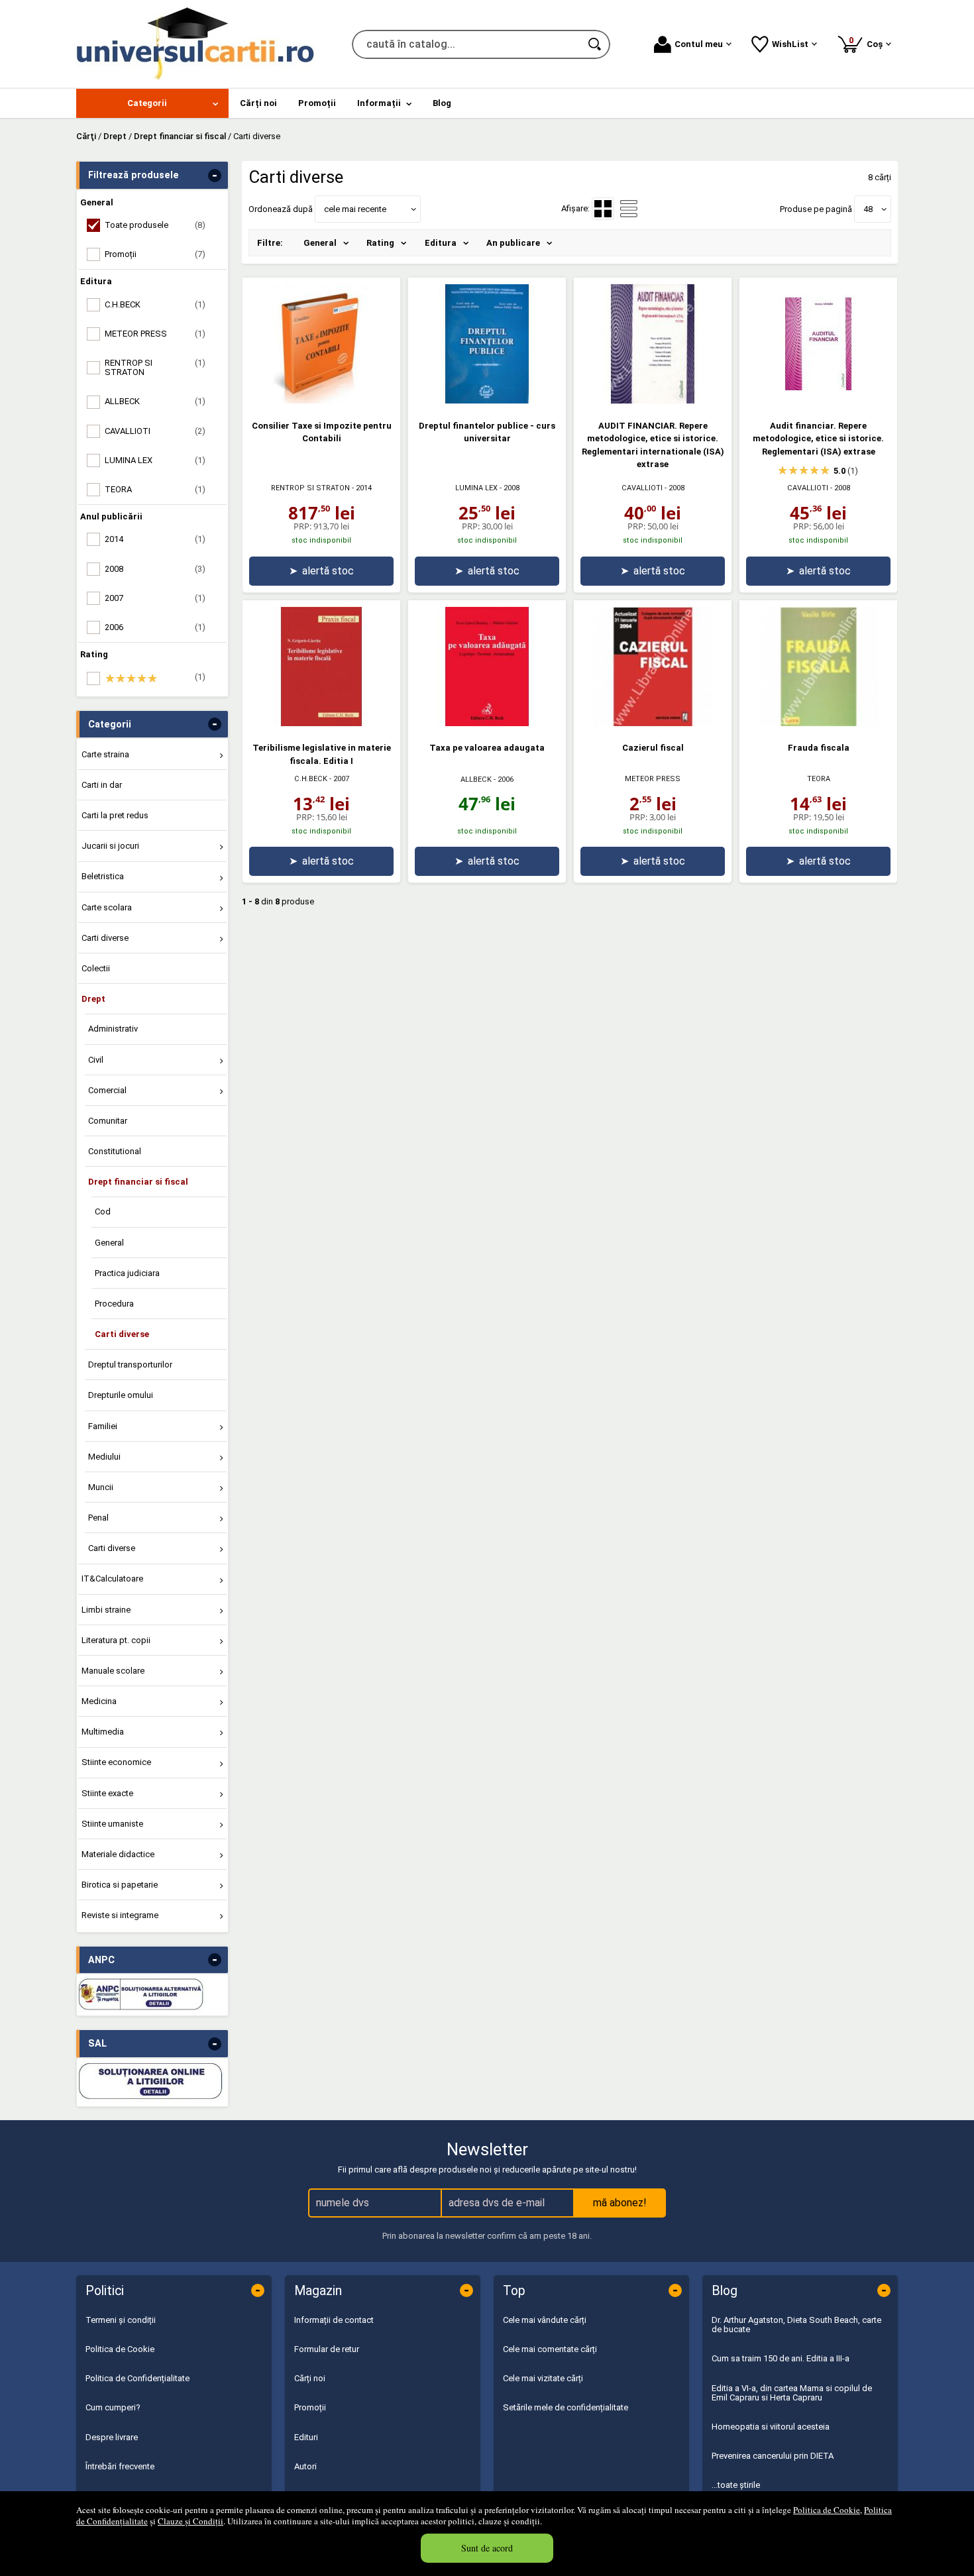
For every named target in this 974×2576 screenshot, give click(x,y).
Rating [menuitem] (380, 243)
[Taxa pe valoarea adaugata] (487, 723)
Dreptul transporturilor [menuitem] (130, 1365)
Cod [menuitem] (103, 1211)
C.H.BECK (311, 779)
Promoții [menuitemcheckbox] (155, 254)
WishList (790, 44)
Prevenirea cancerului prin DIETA (773, 2456)
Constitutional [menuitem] (115, 1151)
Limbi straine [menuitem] (106, 1610)
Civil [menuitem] (96, 1060)
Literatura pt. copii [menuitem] (116, 1640)
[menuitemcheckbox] (156, 678)
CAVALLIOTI (642, 488)
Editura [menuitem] (441, 243)
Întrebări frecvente (120, 2466)
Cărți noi (310, 2378)
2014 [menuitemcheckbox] (155, 539)
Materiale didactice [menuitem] (118, 1854)
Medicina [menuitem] (99, 1701)
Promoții (310, 2407)
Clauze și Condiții (190, 2521)
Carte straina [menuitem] (105, 754)
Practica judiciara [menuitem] (127, 1273)
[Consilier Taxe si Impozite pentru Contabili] (321, 401)
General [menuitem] (109, 1243)
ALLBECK (476, 779)
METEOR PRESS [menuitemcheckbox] (155, 334)
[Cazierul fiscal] (653, 723)
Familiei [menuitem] (103, 1426)
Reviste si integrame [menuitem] (120, 1915)
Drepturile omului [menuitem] (121, 1395)
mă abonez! (620, 2203)
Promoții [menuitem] (317, 103)
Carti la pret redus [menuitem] (115, 815)
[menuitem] (152, 103)
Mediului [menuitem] (104, 1457)
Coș (868, 42)
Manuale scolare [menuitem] (113, 1671)
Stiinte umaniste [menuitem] (112, 1824)
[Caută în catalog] (596, 44)
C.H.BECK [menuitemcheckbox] (155, 304)
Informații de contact (334, 2320)
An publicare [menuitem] (513, 243)
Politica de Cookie (827, 2510)
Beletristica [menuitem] (103, 876)
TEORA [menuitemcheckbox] (155, 489)
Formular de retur (327, 2349)
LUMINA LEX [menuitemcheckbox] (155, 460)
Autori (305, 2466)
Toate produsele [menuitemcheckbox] (155, 225)
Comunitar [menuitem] (108, 1121)
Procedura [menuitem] (114, 1304)
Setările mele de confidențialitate (566, 2407)
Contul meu (699, 44)
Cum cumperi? (113, 2407)
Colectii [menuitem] (96, 968)
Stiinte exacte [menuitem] (107, 1793)
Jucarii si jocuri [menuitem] (110, 846)
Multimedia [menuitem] (103, 1732)
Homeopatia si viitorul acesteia (771, 2427)
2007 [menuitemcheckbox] (155, 598)
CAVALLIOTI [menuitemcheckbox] (155, 431)
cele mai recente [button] (355, 209)
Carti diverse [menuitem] (105, 938)
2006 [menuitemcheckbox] (155, 627)
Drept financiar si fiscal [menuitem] (138, 1182)
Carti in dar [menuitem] (102, 785)
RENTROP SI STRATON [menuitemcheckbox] (155, 367)
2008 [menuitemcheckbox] (155, 569)
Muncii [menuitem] (101, 1487)
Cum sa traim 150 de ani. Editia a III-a (781, 2358)
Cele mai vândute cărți (545, 2320)
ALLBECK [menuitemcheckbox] (155, 401)
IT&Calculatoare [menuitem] (112, 1579)
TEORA (819, 779)
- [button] (215, 176)
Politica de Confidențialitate (137, 2378)
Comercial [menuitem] (107, 1090)
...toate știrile (736, 2485)
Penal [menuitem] (98, 1518)
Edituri (306, 2437)
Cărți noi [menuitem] (258, 103)
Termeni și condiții (121, 2320)
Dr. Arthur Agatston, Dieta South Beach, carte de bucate (796, 2325)
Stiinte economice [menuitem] (116, 1762)
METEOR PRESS (653, 779)
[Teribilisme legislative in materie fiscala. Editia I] (321, 723)
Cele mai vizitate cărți (543, 2378)
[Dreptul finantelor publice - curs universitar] (487, 401)
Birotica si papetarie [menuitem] (120, 1885)
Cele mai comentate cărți (550, 2349)
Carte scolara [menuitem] (107, 907)
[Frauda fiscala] (818, 723)
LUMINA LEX (476, 488)
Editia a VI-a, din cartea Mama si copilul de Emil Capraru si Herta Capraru (792, 2393)
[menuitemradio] (629, 209)
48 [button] (868, 209)
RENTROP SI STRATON (310, 488)
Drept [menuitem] (93, 999)
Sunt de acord (487, 2548)
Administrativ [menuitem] (113, 1029)
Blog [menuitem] (442, 103)
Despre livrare (112, 2437)
